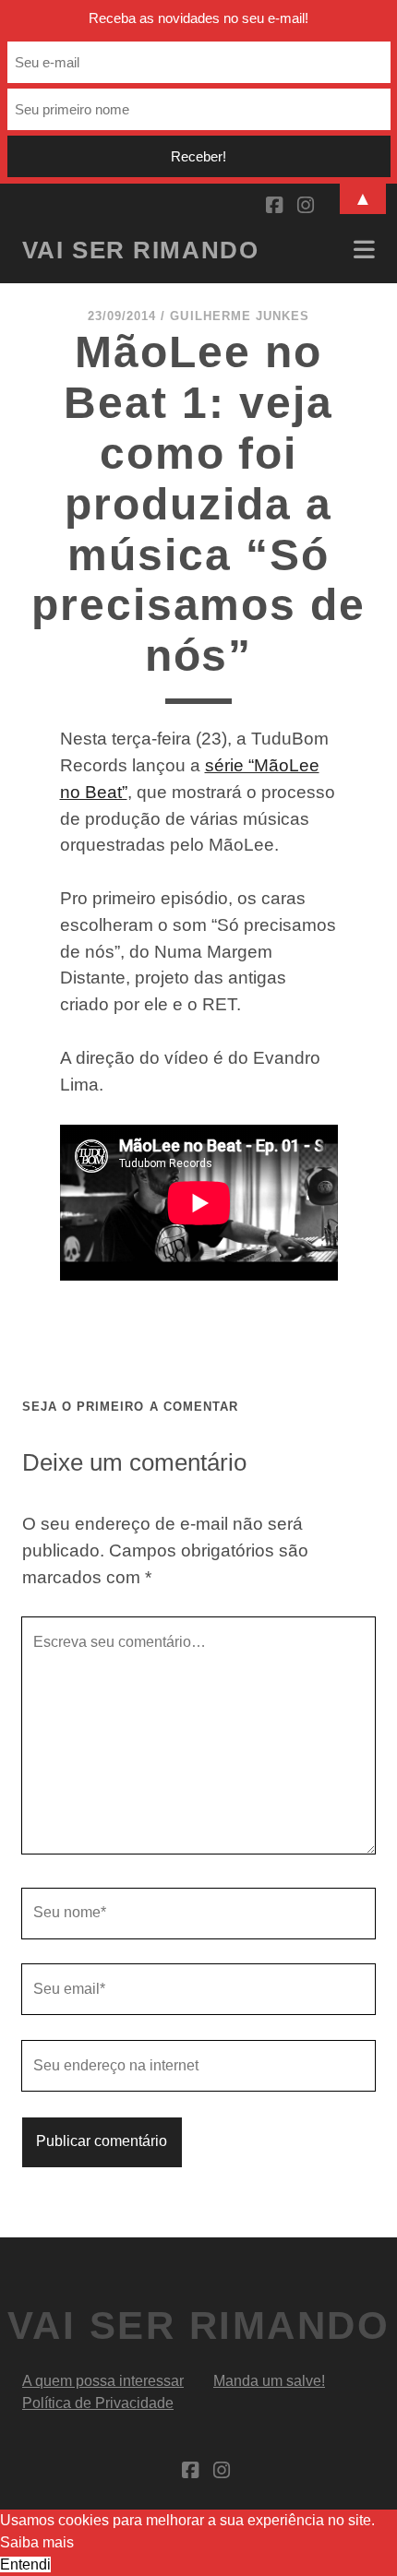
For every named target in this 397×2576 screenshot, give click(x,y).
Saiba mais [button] (37, 2542)
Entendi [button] (25, 2564)
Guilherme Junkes (240, 316)
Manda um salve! (269, 2381)
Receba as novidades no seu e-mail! (198, 18)
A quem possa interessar (103, 2381)
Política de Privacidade (98, 2403)
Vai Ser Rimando (140, 250)
